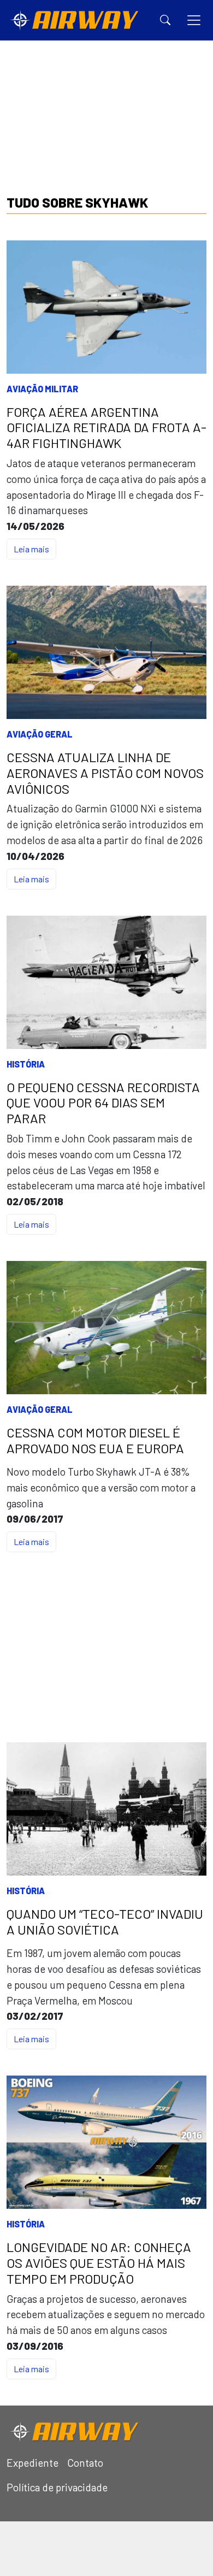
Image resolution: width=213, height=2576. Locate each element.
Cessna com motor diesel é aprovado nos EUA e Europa (95, 1440)
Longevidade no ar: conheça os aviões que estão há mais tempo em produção (99, 2263)
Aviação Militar (42, 389)
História (26, 1064)
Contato (85, 2463)
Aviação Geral (40, 734)
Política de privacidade (57, 2487)
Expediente (32, 2463)
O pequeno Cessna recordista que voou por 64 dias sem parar (103, 1103)
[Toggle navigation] (194, 20)
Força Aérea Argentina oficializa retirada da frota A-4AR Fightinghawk (106, 428)
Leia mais (31, 549)
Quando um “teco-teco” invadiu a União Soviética (105, 1922)
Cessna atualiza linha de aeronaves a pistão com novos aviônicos (105, 773)
